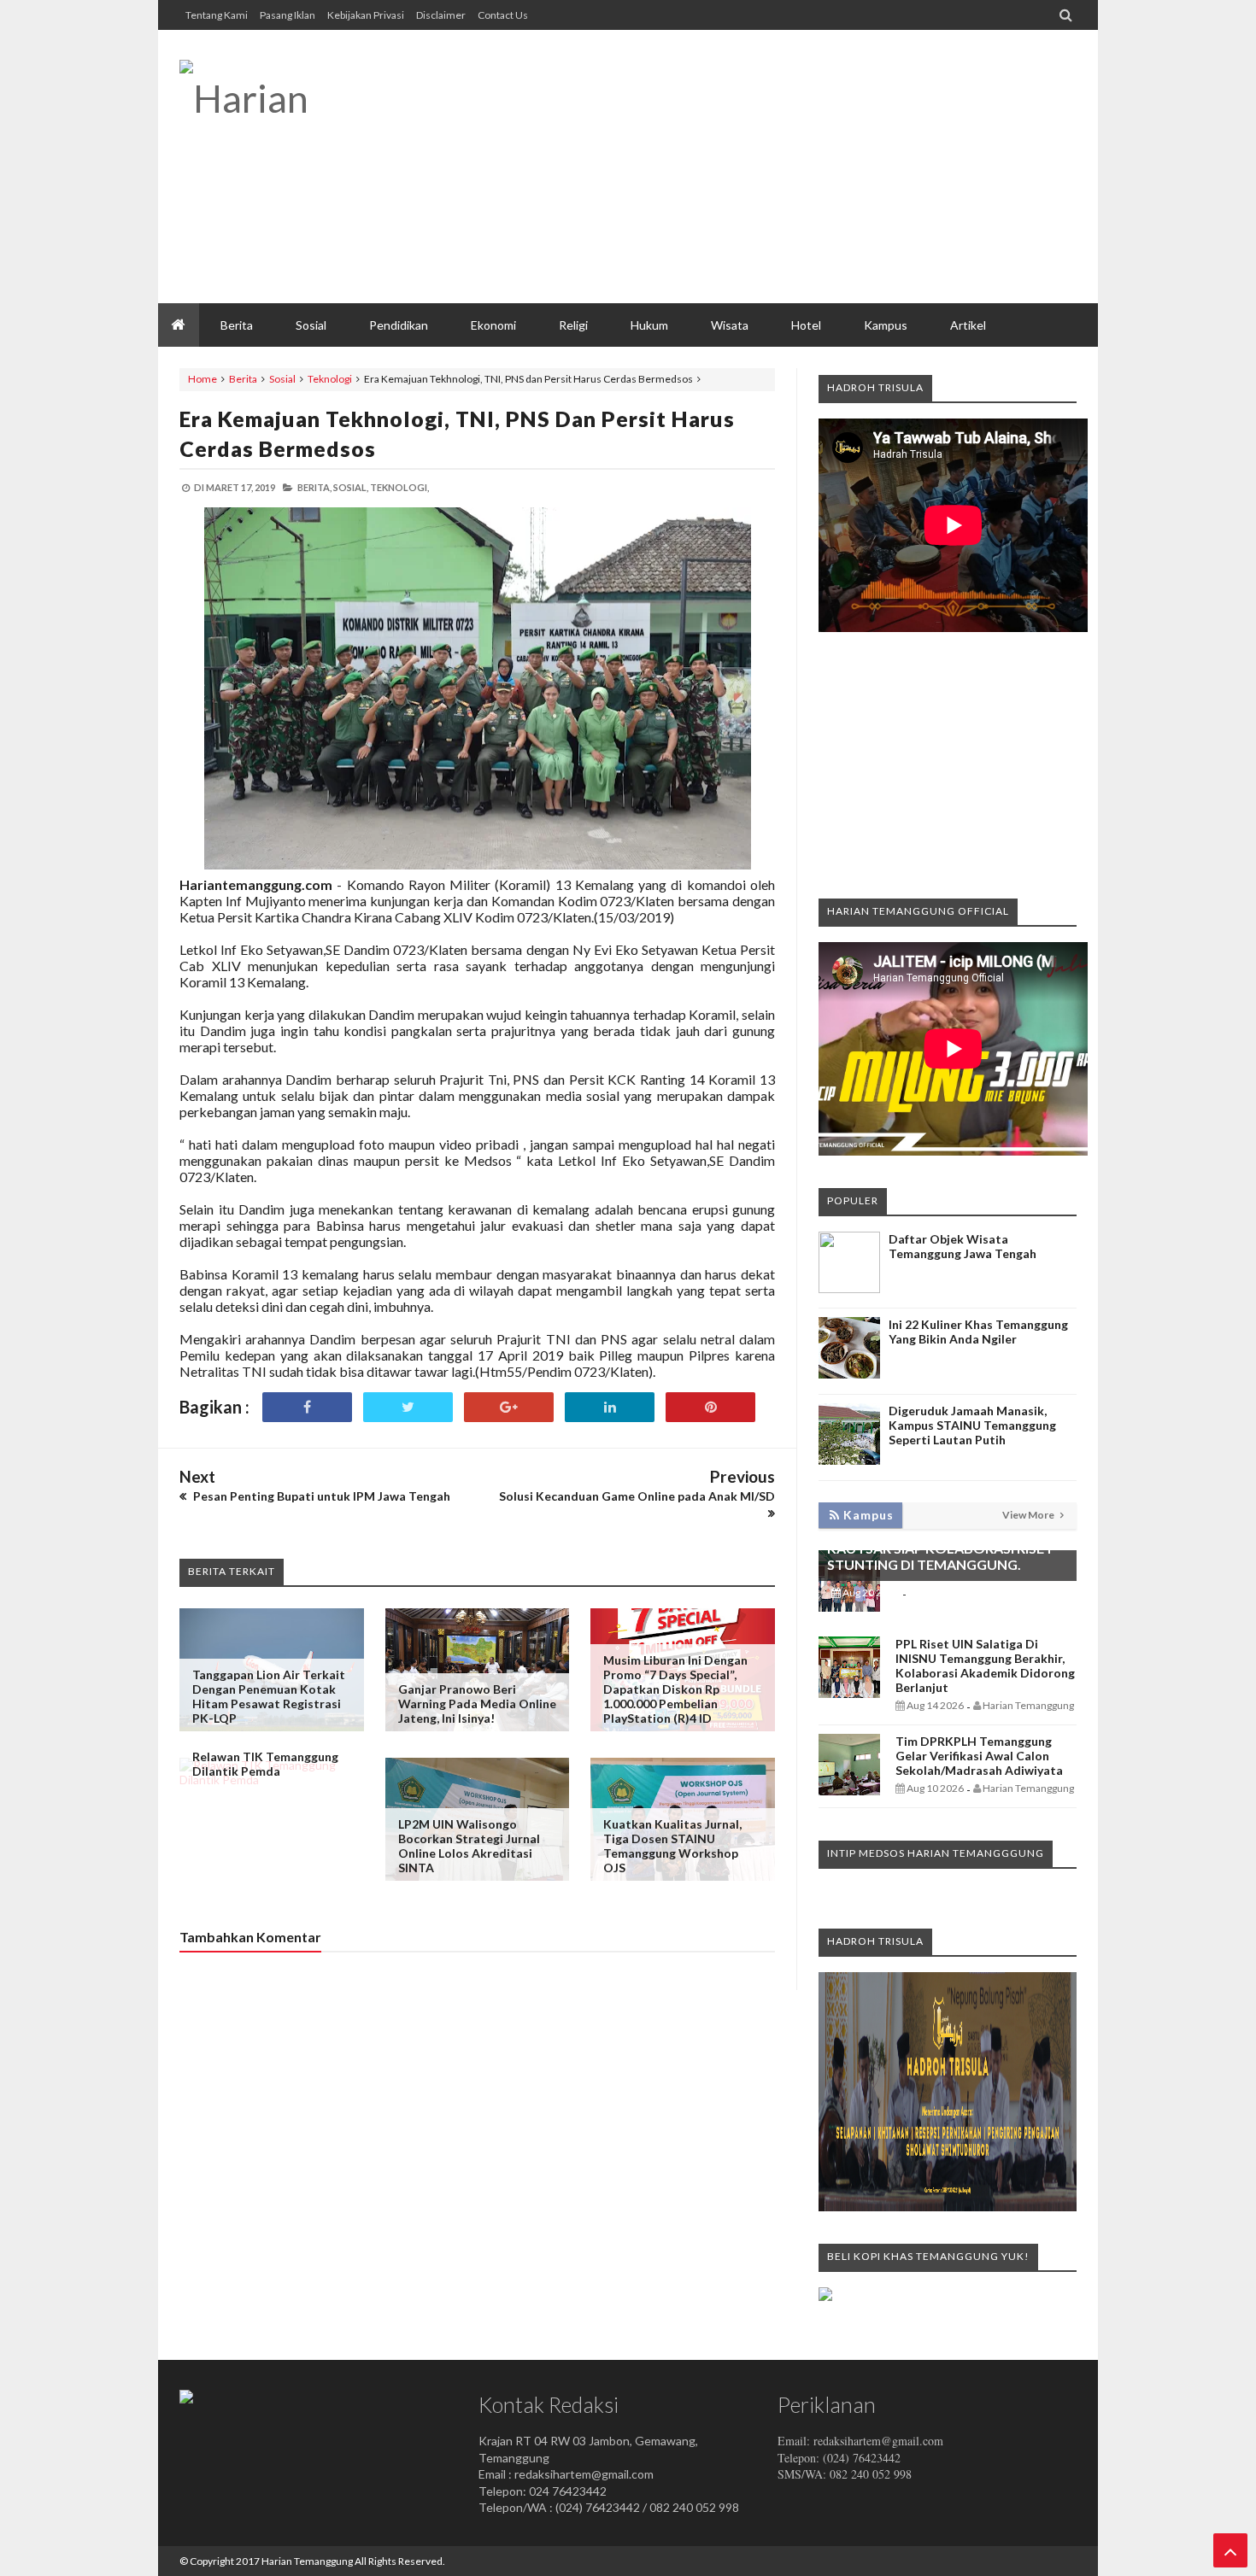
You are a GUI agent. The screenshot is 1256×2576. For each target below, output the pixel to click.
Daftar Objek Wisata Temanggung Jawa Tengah (963, 1246)
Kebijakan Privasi (366, 15)
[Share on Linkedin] (610, 1407)
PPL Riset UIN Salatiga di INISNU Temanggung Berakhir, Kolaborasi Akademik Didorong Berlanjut (985, 1666)
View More (1029, 1515)
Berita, (314, 487)
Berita (243, 379)
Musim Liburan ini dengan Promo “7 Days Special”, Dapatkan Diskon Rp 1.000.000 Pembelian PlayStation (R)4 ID (675, 1689)
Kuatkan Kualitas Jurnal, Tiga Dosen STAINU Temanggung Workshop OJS (672, 1846)
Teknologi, (399, 487)
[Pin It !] (710, 1407)
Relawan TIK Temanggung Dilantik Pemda (265, 1764)
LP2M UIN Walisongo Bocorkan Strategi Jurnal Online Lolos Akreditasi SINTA (469, 1846)
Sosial (282, 379)
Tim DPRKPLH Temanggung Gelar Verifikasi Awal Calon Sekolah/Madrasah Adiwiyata (979, 1756)
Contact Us (503, 15)
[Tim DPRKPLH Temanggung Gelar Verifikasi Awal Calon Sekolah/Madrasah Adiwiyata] (849, 1791)
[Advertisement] (766, 167)
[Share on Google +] (509, 1407)
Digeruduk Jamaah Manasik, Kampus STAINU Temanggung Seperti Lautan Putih (972, 1425)
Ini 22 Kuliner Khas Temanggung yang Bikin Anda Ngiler (978, 1332)
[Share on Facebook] (307, 1407)
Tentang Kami (217, 15)
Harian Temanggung (307, 2561)
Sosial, (351, 487)
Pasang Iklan (288, 15)
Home (202, 379)
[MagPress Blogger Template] (308, 98)
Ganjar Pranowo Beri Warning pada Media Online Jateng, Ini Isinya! (477, 1704)
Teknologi (330, 379)
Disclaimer (441, 15)
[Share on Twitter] (408, 1407)
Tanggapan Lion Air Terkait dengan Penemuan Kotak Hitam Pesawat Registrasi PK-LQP (269, 1696)
